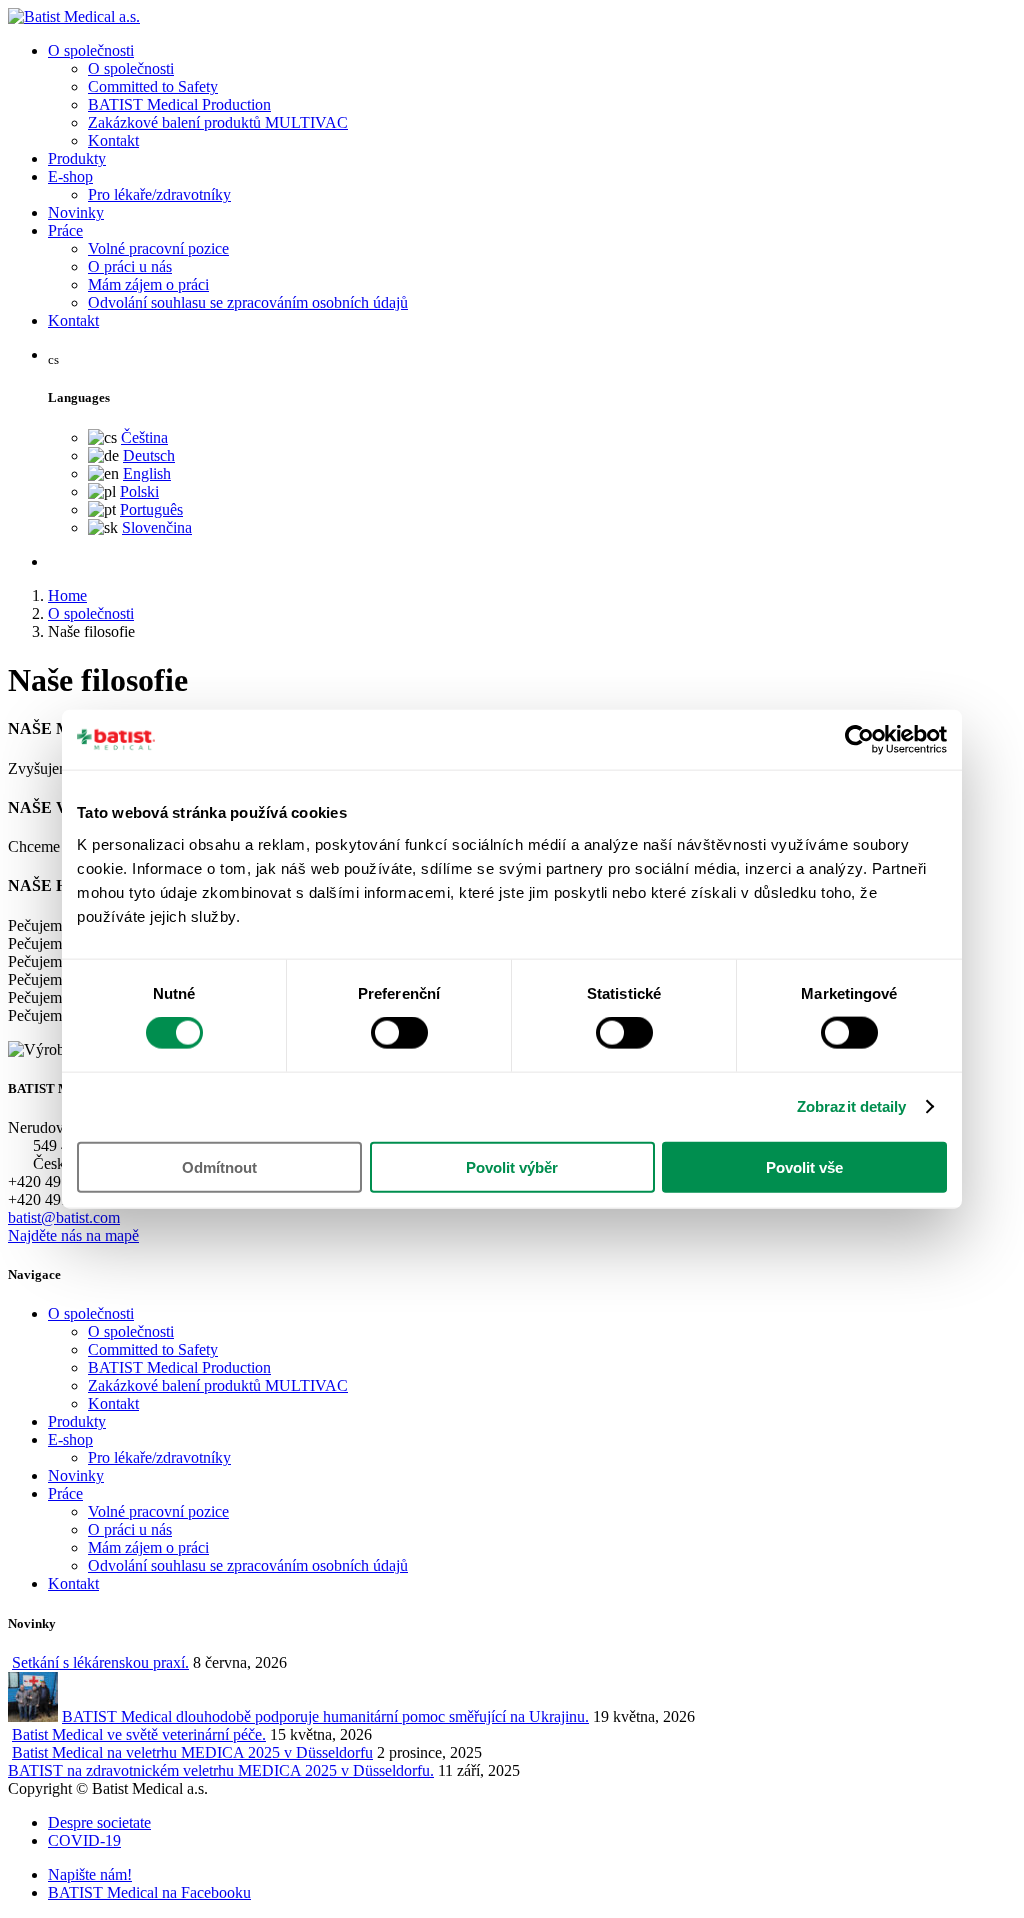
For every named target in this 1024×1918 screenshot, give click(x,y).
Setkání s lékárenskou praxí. (100, 1662)
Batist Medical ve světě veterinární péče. (139, 1734)
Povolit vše (804, 1166)
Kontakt (113, 140)
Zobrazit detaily (852, 1106)
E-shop (70, 176)
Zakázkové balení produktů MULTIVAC (218, 122)
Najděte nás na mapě (73, 1235)
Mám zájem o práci (148, 284)
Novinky (76, 212)
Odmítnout (219, 1166)
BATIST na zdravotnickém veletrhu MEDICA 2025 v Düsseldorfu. (221, 1770)
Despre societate (99, 1822)
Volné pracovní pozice (158, 248)
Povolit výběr (512, 1166)
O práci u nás (130, 266)
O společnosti (91, 50)
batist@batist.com (64, 1217)
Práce (65, 230)
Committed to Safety (153, 86)
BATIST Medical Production (179, 104)
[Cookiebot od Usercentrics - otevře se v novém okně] (859, 740)
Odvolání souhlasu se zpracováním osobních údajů (248, 302)
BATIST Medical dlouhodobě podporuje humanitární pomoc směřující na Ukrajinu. (325, 1716)
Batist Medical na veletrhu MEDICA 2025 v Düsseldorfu (192, 1752)
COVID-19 (84, 1840)
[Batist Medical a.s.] (74, 16)
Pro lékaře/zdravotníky (159, 194)
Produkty (77, 158)
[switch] (399, 1033)
